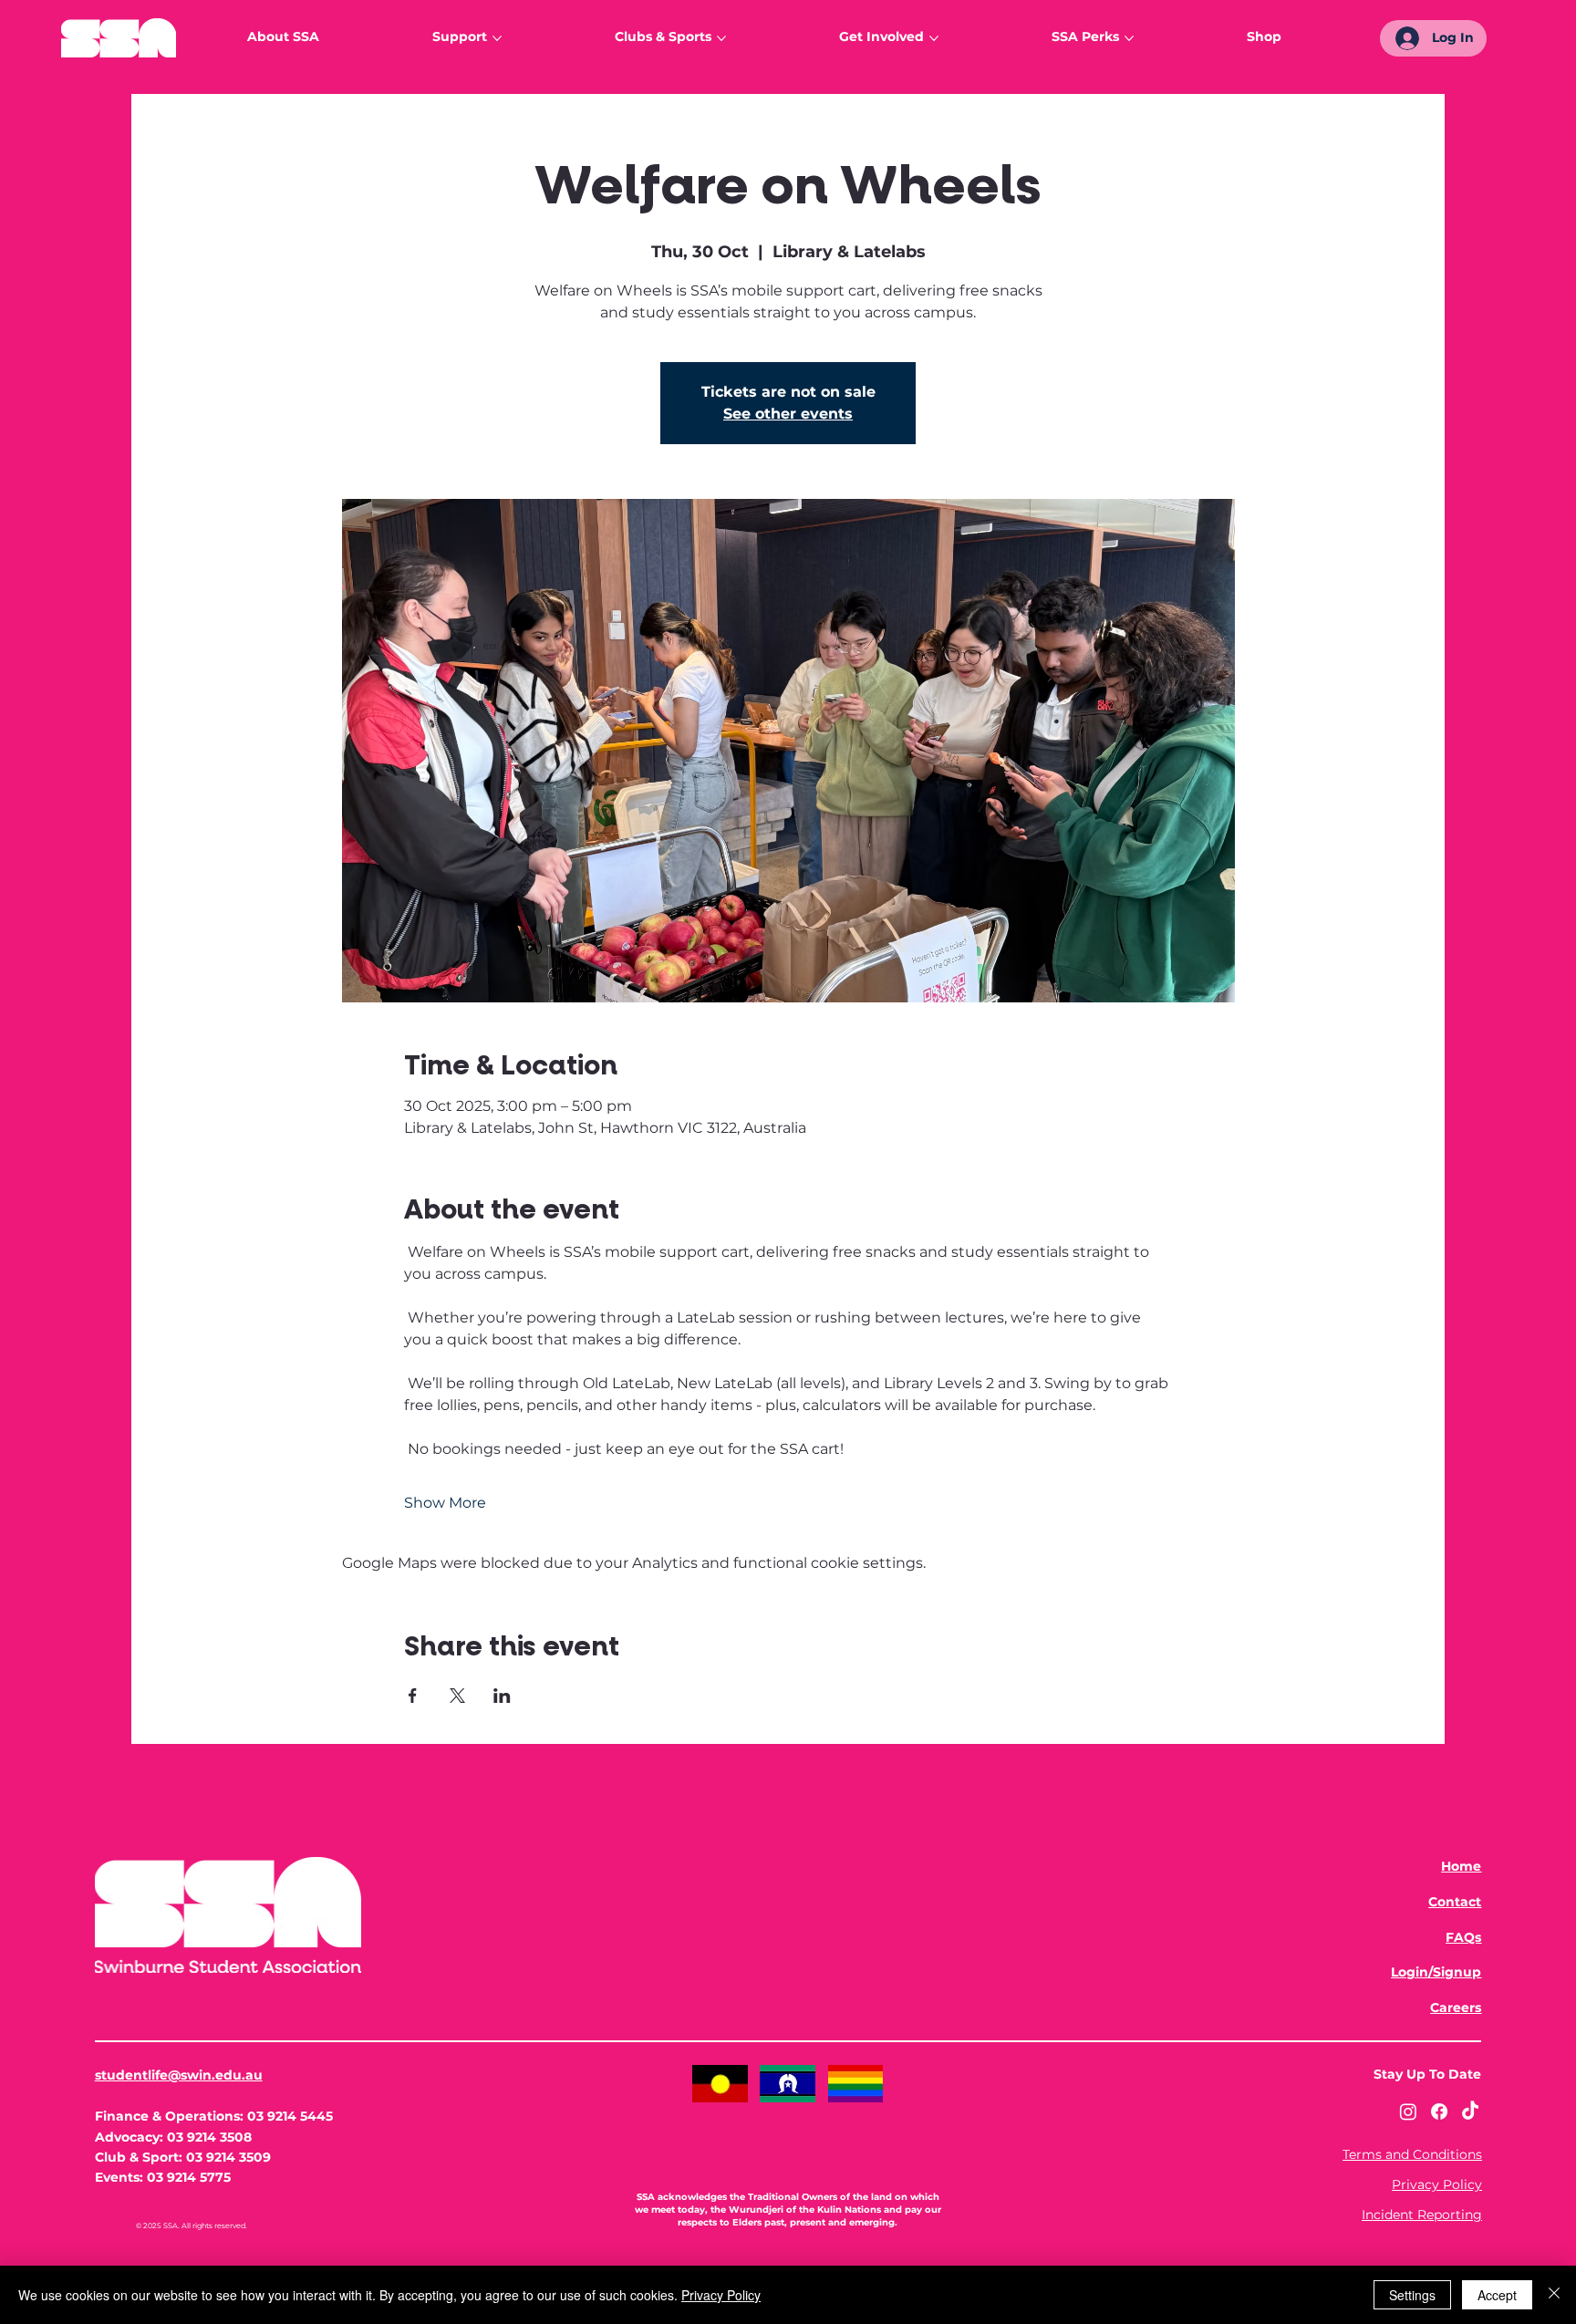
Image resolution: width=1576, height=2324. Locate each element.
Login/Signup (1436, 1972)
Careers (1456, 2008)
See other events (788, 414)
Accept (1497, 2295)
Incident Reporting (1422, 2215)
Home (1461, 1866)
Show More (445, 1503)
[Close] (1554, 2295)
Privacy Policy (1437, 2184)
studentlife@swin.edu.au (179, 2075)
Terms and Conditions (1412, 2154)
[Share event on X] (457, 1696)
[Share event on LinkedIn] (502, 1696)
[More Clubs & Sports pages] (721, 38)
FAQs (1463, 1937)
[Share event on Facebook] (413, 1696)
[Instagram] (1408, 2111)
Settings (1412, 2295)
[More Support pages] (497, 38)
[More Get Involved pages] (934, 38)
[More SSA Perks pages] (1129, 38)
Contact (1455, 1902)
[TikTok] (1470, 2111)
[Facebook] (1439, 2111)
